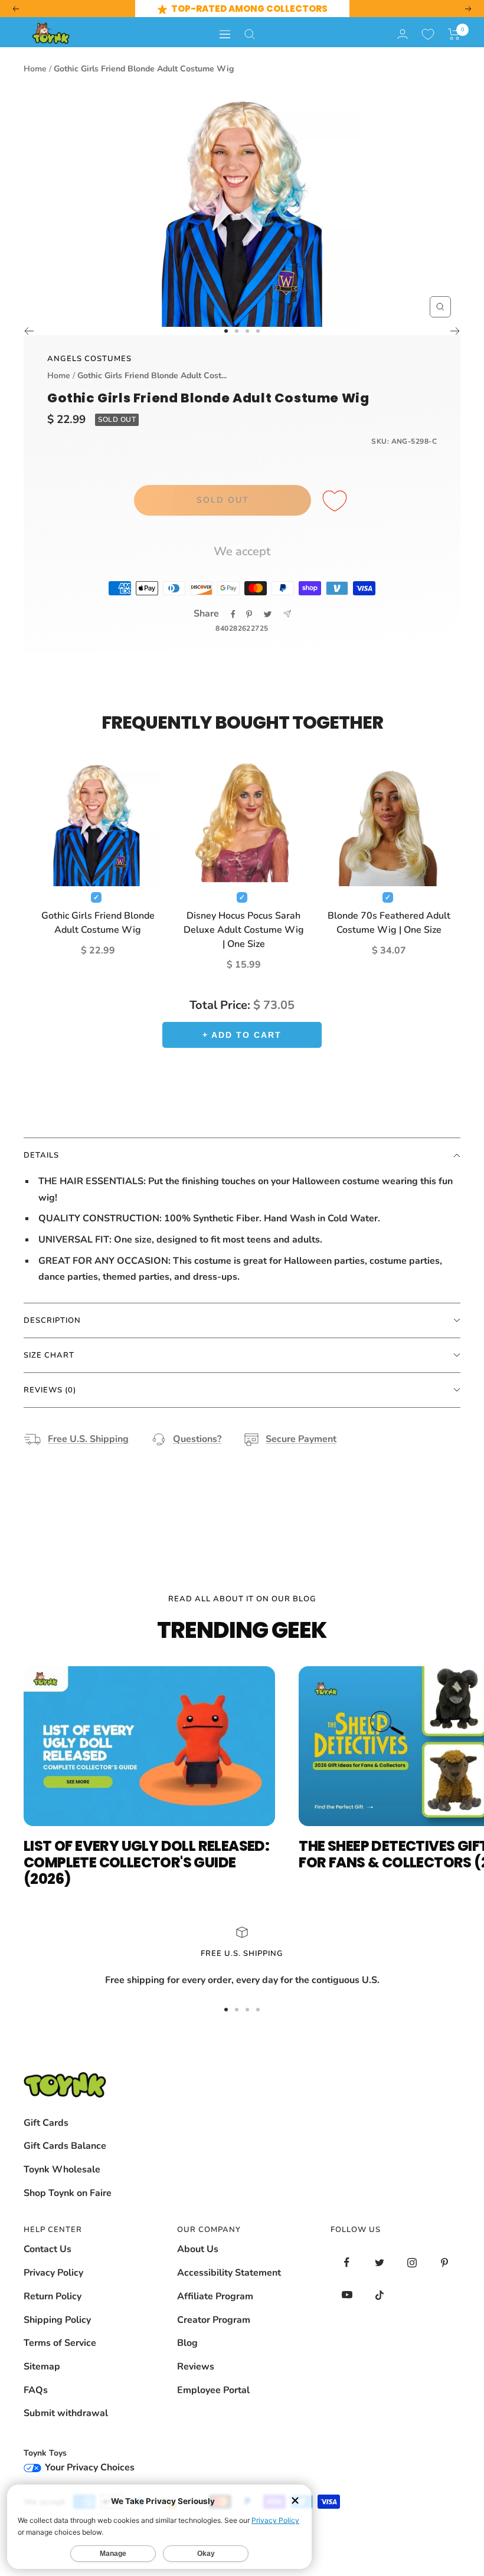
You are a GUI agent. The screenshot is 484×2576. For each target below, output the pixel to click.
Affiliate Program (215, 2296)
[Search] (250, 34)
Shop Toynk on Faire (68, 2193)
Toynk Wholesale (62, 2169)
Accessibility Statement (229, 2273)
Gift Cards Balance (65, 2146)
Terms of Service (60, 2343)
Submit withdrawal (66, 2413)
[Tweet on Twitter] (268, 614)
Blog (187, 2343)
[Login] (403, 34)
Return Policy (53, 2296)
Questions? (197, 1439)
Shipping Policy (57, 2320)
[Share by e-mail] (287, 614)
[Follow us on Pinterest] (444, 2262)
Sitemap (42, 2367)
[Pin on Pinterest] (249, 614)
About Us (198, 2249)
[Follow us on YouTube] (347, 2295)
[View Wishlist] (428, 34)
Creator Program (214, 2320)
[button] (454, 34)
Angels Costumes (89, 359)
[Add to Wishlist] (336, 502)
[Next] (455, 331)
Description (52, 1320)
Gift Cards (46, 2123)
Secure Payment (301, 1439)
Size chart (49, 1355)
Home (35, 69)
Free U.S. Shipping (88, 1439)
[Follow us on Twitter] (379, 2262)
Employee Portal (213, 2390)
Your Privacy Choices (89, 2467)
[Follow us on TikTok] (379, 2295)
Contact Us (48, 2249)
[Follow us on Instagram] (412, 2262)
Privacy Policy (53, 2273)
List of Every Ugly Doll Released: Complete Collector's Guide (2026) (146, 1862)
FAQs (36, 2390)
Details (41, 1155)
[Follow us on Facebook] (347, 2262)
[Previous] (29, 331)
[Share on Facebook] (233, 614)
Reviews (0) (50, 1390)
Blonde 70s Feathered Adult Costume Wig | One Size (389, 923)
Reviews (196, 2367)
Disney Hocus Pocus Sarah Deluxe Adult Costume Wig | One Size (244, 930)
